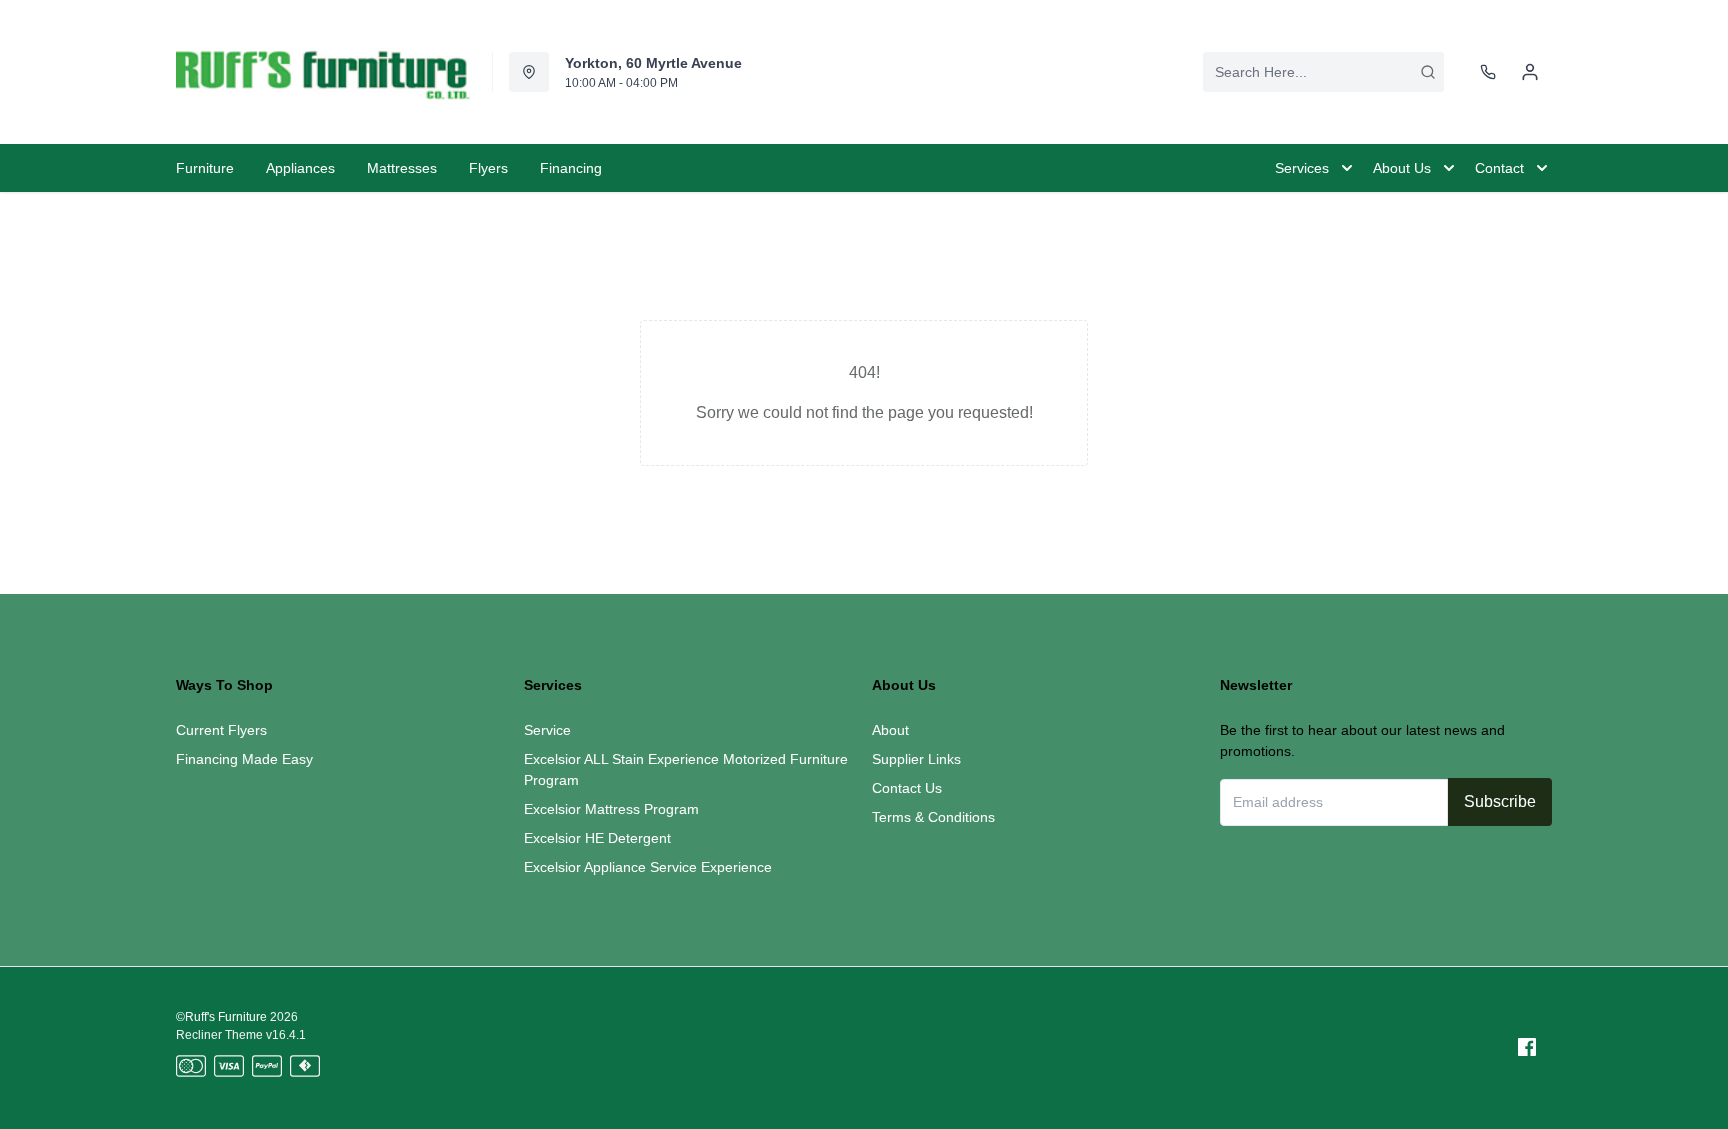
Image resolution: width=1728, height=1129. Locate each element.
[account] (1530, 72)
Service (547, 730)
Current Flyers (221, 730)
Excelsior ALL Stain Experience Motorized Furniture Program (686, 769)
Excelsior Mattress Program (611, 809)
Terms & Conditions (933, 817)
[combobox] (1323, 72)
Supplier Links (916, 759)
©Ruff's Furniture (221, 1017)
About (890, 730)
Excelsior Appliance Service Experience (648, 867)
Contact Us (907, 788)
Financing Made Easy (244, 759)
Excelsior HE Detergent (597, 838)
